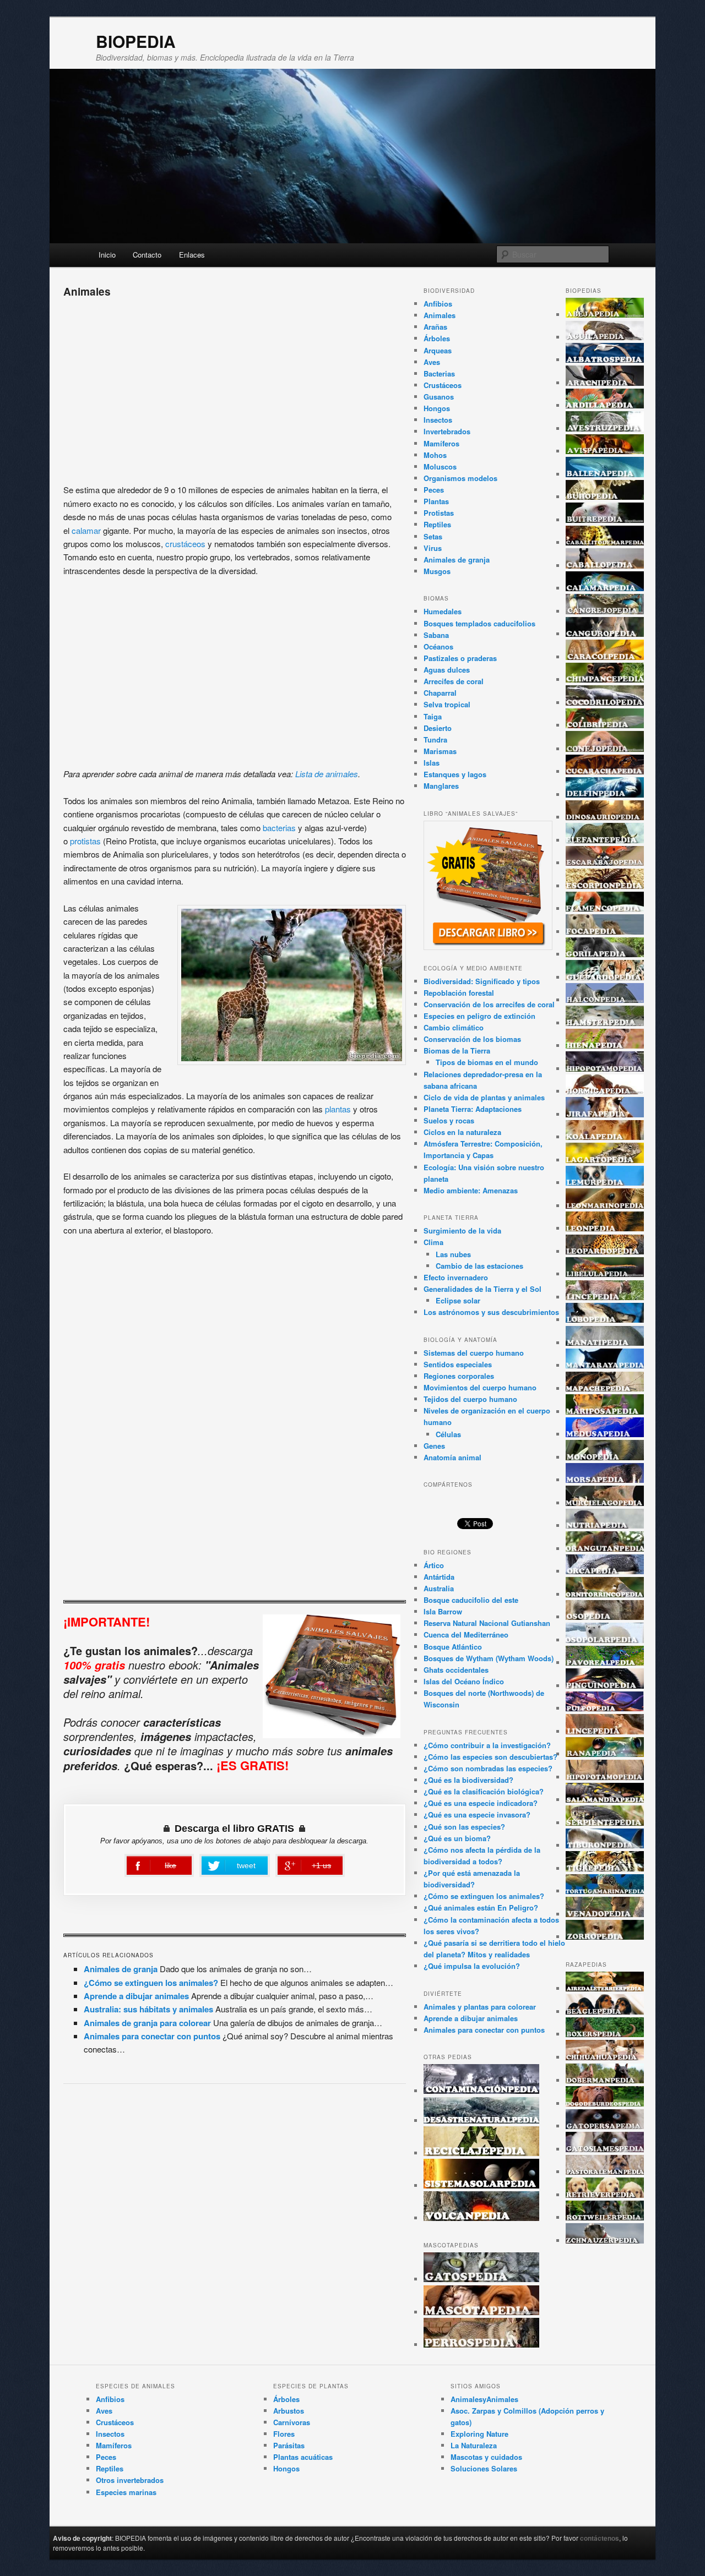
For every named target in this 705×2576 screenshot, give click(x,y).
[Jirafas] (605, 1114)
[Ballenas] (605, 474)
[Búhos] (605, 497)
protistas (85, 841)
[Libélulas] (605, 1274)
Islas (432, 763)
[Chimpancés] (605, 680)
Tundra (435, 739)
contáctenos (600, 2538)
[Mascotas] (481, 2312)
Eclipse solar (458, 1300)
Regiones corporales (459, 1376)
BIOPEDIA (136, 41)
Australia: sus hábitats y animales (148, 2009)
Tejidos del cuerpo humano (470, 1399)
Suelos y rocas (449, 1120)
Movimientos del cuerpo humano (480, 1387)
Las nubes (453, 1254)
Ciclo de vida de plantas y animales (484, 1097)
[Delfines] (605, 795)
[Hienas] (605, 1046)
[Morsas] (605, 1480)
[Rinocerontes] (605, 1777)
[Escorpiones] (605, 886)
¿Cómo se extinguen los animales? (151, 1983)
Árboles (437, 338)
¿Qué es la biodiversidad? (468, 1780)
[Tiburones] (605, 1845)
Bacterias (439, 373)
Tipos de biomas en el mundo (487, 1062)
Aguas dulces (447, 670)
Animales (440, 315)
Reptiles (437, 524)
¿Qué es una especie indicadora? (481, 1803)
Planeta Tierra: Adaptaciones (473, 1109)
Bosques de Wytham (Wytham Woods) (489, 1658)
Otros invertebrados (130, 2480)
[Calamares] (605, 588)
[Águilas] (605, 337)
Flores (284, 2434)
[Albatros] (605, 360)
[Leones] (605, 1228)
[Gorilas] (605, 954)
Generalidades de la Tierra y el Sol (482, 1289)
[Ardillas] (605, 405)
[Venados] (605, 1914)
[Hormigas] (605, 1091)
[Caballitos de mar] (605, 542)
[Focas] (605, 932)
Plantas (436, 501)
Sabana (436, 635)
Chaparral (440, 693)
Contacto (147, 255)
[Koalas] (605, 1137)
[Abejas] (605, 315)
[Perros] (481, 2345)
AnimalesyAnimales (484, 2399)
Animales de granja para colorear (147, 2023)
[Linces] (605, 1297)
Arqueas (438, 350)
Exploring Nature (479, 2434)
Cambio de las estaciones (479, 1266)
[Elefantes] (605, 840)
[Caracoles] (605, 657)
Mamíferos (441, 443)
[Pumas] (605, 1731)
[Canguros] (605, 634)
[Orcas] (605, 1571)
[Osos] (605, 1617)
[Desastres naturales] (481, 2121)
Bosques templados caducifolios (479, 623)
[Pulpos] (605, 1708)
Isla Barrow (443, 1611)
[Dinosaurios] (605, 817)
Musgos (437, 571)
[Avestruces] (605, 429)
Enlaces (192, 255)
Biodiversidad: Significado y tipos (482, 981)
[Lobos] (605, 1320)
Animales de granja (121, 1969)
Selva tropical (447, 704)
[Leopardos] (605, 1251)
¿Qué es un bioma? (457, 1838)
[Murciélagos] (605, 1503)
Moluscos (440, 466)
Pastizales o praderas (460, 658)
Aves (432, 362)
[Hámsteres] (605, 1023)
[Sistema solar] (481, 2185)
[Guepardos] (605, 977)
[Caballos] (605, 566)
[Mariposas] (605, 1412)
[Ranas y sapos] (605, 1754)
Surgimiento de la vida (462, 1230)
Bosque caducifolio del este (471, 1600)
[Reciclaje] (481, 2153)
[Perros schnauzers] (605, 2241)
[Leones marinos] (605, 1206)
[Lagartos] (605, 1160)
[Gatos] (481, 2279)
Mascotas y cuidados (486, 2457)
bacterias (280, 828)
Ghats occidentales (456, 1670)
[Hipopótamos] (605, 1069)
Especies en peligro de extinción (479, 1016)
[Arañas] (605, 383)
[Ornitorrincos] (605, 1594)
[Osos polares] (605, 1640)
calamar (86, 530)
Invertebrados (447, 431)
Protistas (439, 513)
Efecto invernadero (456, 1277)
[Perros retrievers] (605, 2195)
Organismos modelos (460, 478)
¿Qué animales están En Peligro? (481, 1908)
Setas (433, 536)
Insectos (438, 420)
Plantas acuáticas (303, 2457)
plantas (339, 1109)
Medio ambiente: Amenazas (471, 1190)
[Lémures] (605, 1183)
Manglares (441, 786)
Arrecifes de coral (454, 681)
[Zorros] (605, 1937)
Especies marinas (126, 2492)
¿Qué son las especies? (464, 1827)
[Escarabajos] (605, 863)
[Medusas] (605, 1434)
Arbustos (289, 2411)
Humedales (443, 611)
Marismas (440, 751)
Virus (433, 548)
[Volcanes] (481, 2218)
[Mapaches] (605, 1388)
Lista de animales (327, 774)
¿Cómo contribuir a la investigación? (487, 1745)
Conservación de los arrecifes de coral (489, 1004)
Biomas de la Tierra (457, 1050)
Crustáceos (443, 385)
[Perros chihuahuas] (605, 2057)
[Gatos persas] (605, 2126)
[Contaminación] (481, 2091)
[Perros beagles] (605, 2012)
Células (448, 1434)
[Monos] (605, 1457)
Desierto (438, 728)
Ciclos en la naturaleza (462, 1132)
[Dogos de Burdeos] (605, 2103)
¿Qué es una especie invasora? (477, 1814)
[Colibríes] (605, 725)
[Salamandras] (605, 1800)
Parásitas (289, 2445)
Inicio (107, 255)
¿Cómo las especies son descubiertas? (490, 1757)
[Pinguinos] (605, 1686)
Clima (433, 1242)
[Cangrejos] (605, 611)
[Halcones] (605, 1000)
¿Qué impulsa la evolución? (472, 1966)
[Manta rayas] (605, 1365)
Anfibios (438, 304)
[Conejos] (605, 749)
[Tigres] (605, 1868)
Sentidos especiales (458, 1364)
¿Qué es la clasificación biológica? (484, 1791)
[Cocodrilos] (605, 703)
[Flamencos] (605, 908)
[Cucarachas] (605, 771)
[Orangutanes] (605, 1549)
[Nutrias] (605, 1526)
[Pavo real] (605, 1663)
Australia (439, 1588)
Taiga (433, 716)
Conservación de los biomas (472, 1039)
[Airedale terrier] (605, 1988)
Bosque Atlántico (453, 1647)
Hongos (437, 408)
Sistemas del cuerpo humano (474, 1353)
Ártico (434, 1565)
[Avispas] (605, 451)
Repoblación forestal (459, 993)
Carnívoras (292, 2422)
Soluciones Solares (484, 2468)
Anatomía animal (452, 1457)
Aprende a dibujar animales (136, 1996)
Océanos (438, 646)
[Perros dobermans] (605, 2080)
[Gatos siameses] (605, 2149)
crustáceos (186, 544)
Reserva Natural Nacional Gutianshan (487, 1623)
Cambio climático (454, 1027)
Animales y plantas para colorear (480, 2007)
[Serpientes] (605, 1823)
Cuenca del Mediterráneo (466, 1634)
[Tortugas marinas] (605, 1891)
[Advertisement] (235, 387)
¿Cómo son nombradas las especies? (488, 1768)
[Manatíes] (605, 1343)
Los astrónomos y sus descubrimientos (491, 1312)
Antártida (439, 1577)
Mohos (435, 455)
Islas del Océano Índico (464, 1681)
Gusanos (439, 397)
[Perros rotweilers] (605, 2217)
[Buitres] (605, 520)
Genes (434, 1446)
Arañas (435, 327)
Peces (434, 490)
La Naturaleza (474, 2445)
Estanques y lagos (455, 774)
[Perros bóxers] (605, 2034)
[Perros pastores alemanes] (605, 2172)
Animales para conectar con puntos (152, 2036)
